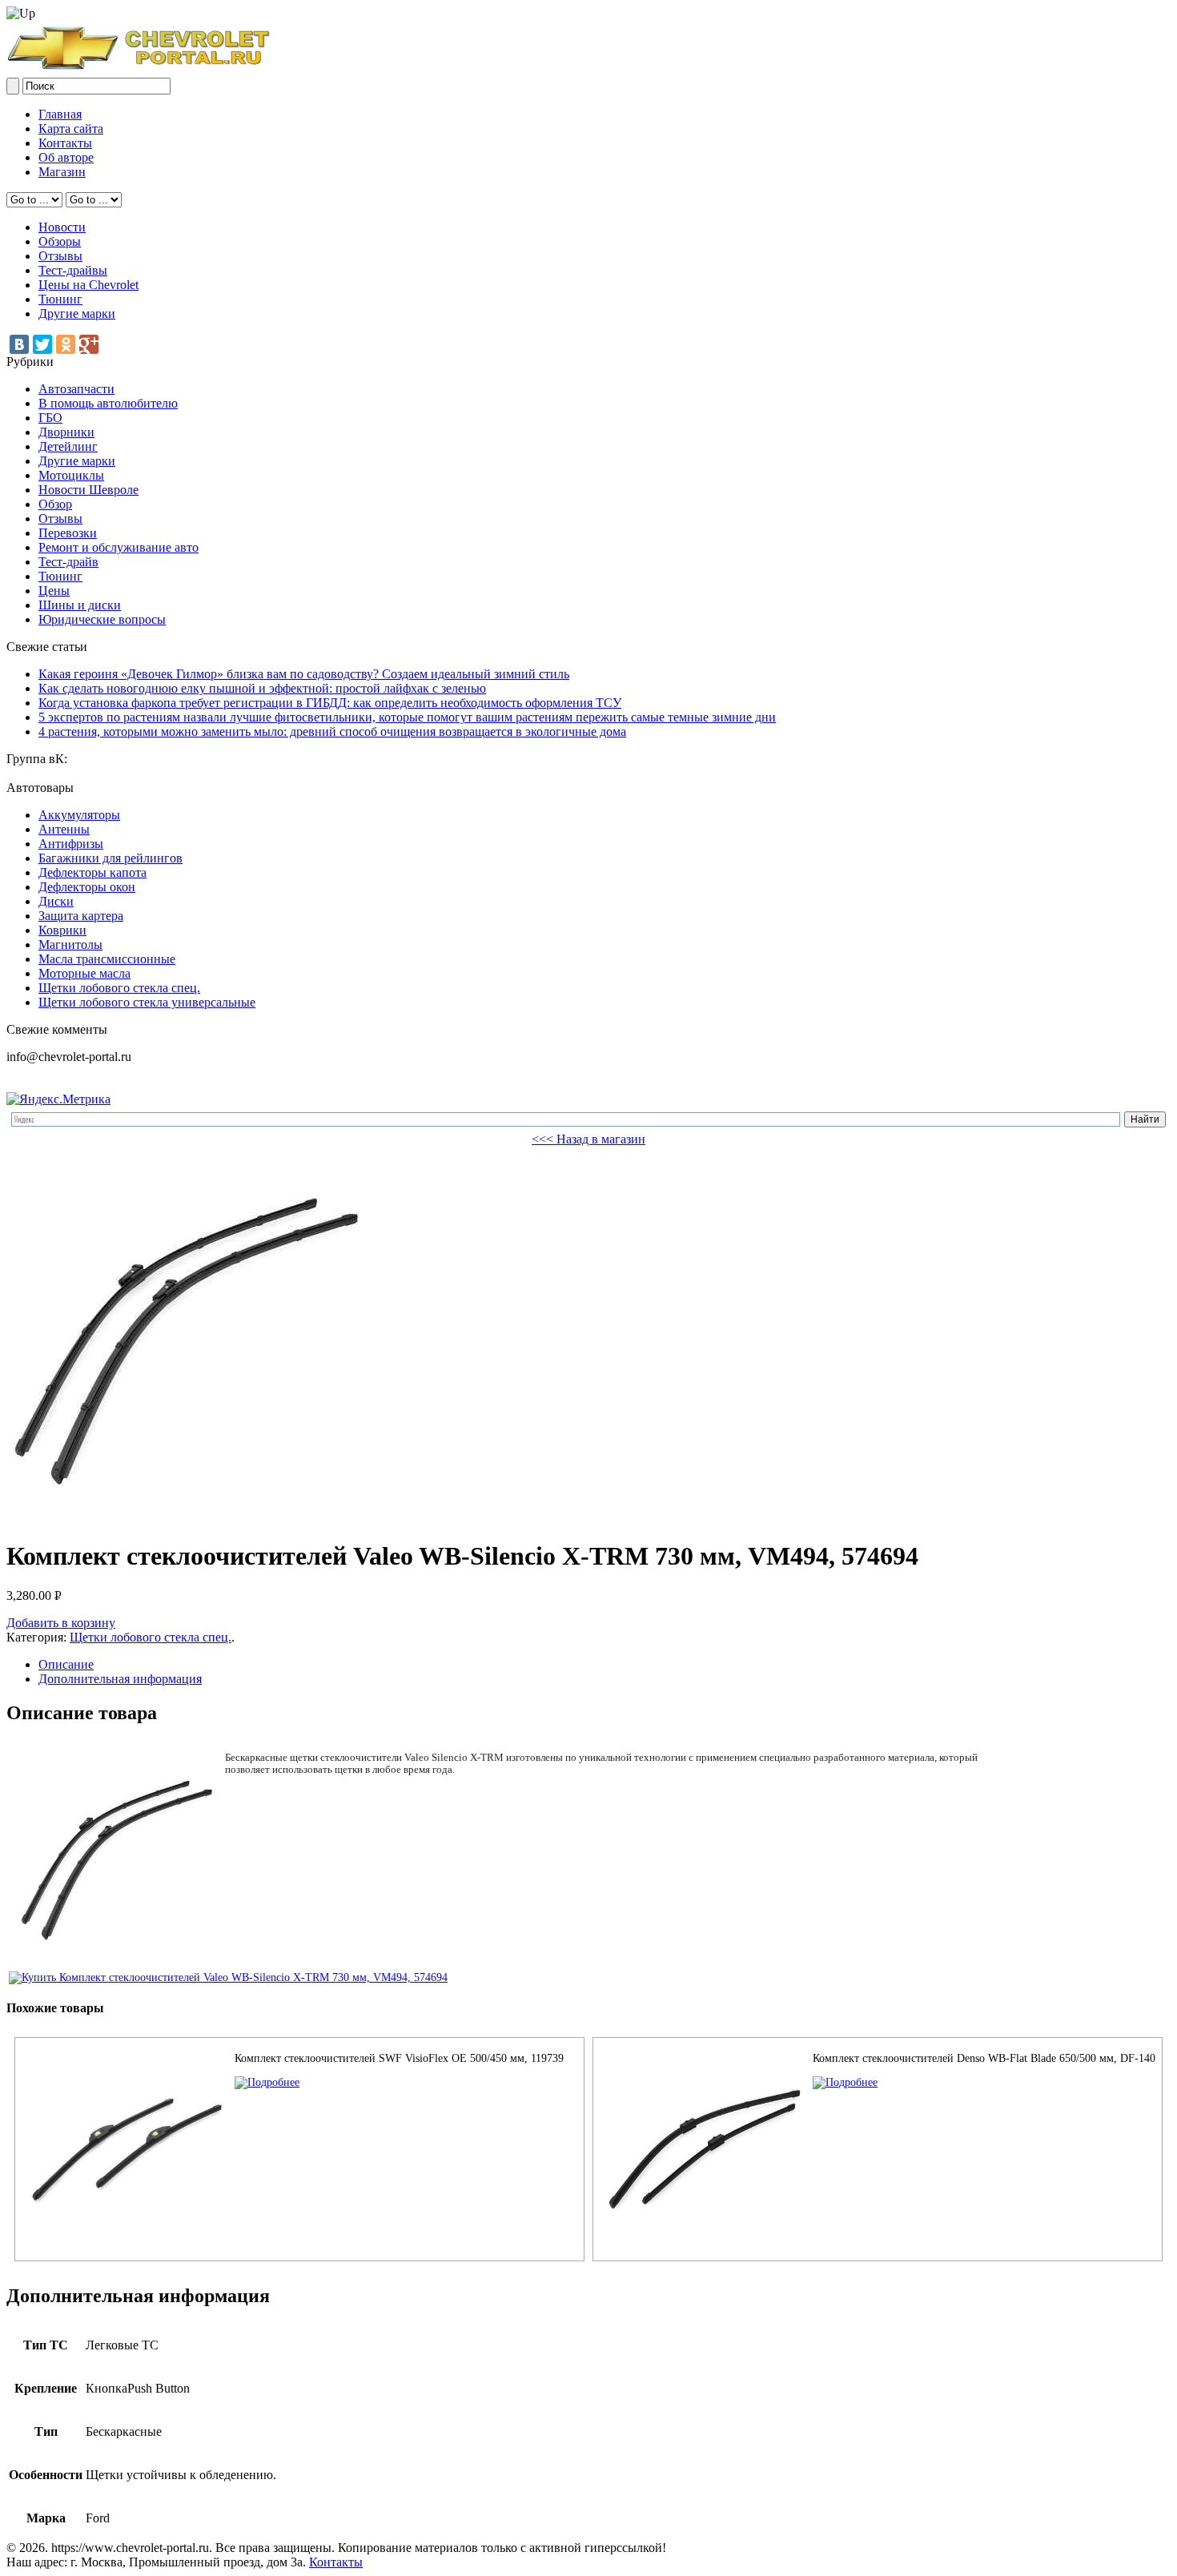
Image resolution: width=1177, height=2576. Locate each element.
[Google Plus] (89, 344)
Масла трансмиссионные (107, 959)
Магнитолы (70, 944)
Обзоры (60, 241)
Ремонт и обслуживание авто (119, 547)
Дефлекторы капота (92, 872)
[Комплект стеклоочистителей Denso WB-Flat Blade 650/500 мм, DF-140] (845, 2082)
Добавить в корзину (61, 1623)
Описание (66, 1664)
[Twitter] (42, 344)
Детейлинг (68, 446)
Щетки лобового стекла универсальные (147, 1002)
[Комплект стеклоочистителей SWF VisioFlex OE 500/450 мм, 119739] (267, 2082)
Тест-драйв (68, 562)
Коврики (62, 930)
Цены (54, 591)
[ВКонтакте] (19, 344)
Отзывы (60, 256)
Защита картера (81, 916)
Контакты (65, 143)
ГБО (50, 418)
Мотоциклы (71, 475)
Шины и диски (80, 605)
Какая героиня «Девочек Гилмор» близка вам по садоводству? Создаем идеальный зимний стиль (304, 674)
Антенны (64, 829)
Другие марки (77, 313)
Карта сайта (71, 129)
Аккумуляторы (79, 815)
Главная (60, 114)
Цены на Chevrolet (88, 285)
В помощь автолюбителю (108, 403)
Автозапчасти (76, 389)
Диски (56, 901)
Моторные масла (84, 973)
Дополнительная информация (120, 1679)
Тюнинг (60, 299)
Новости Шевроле (88, 490)
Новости (62, 227)
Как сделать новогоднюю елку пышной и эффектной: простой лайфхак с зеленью (262, 688)
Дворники (66, 432)
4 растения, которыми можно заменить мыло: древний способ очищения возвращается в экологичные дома (332, 731)
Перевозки (68, 533)
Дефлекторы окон (87, 887)
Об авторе (66, 157)
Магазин (62, 172)
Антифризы (71, 844)
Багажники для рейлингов (110, 858)
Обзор (55, 504)
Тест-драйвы (73, 270)
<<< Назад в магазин (588, 1139)
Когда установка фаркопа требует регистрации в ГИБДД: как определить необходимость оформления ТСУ (330, 703)
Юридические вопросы (102, 619)
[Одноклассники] (66, 344)
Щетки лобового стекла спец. (119, 988)
